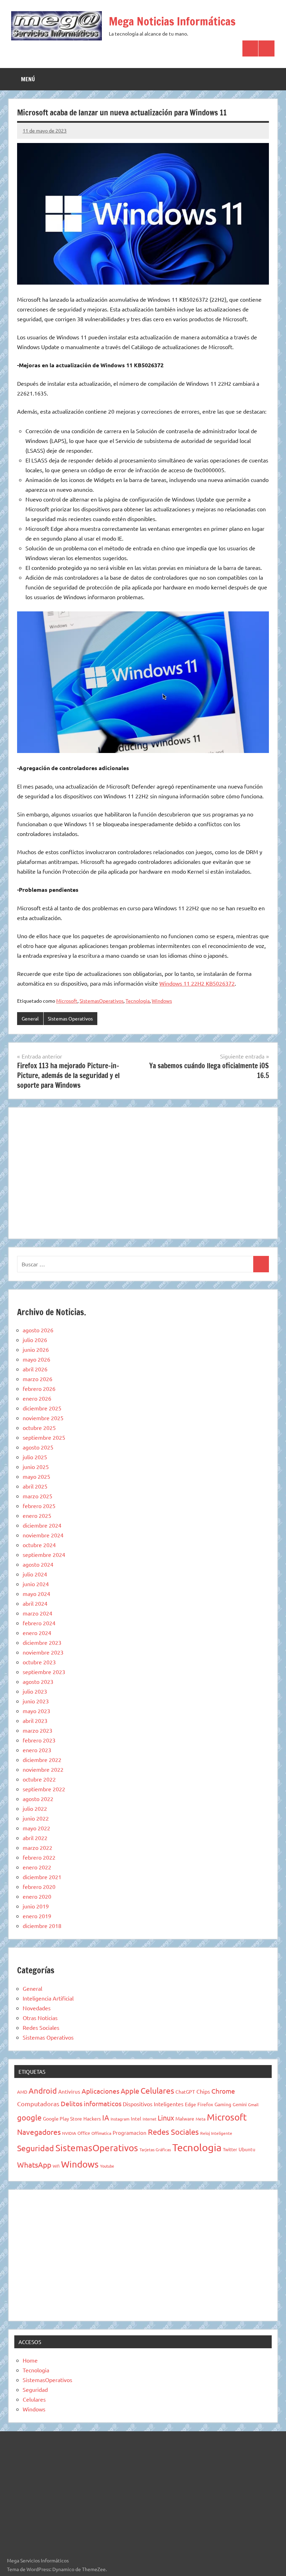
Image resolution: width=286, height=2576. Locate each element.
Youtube (107, 2166)
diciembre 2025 (42, 1408)
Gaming (223, 2104)
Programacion (130, 2133)
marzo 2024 (37, 1613)
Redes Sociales (41, 2027)
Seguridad (36, 2148)
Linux (166, 2118)
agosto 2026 (38, 1330)
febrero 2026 (39, 1388)
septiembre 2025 (44, 1437)
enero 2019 (37, 1916)
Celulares (157, 2090)
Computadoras (38, 2104)
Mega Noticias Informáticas (172, 21)
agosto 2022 (38, 1799)
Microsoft (67, 1001)
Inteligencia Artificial (48, 1998)
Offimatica (101, 2133)
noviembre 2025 (43, 1418)
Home (30, 2360)
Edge (190, 2104)
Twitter (230, 2149)
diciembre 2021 (42, 1877)
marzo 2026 (37, 1379)
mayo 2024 (36, 1594)
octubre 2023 (39, 1662)
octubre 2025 (39, 1428)
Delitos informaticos (91, 2103)
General (30, 1018)
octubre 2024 (39, 1545)
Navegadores (39, 2132)
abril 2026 (35, 1369)
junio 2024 (36, 1584)
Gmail (253, 2104)
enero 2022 (37, 1867)
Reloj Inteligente (216, 2133)
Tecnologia (138, 1001)
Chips (203, 2091)
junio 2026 (36, 1349)
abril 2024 (35, 1603)
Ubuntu (247, 2149)
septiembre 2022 (44, 1789)
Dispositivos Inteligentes (153, 2104)
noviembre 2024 (43, 1535)
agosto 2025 (38, 1447)
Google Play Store (62, 2118)
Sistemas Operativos (70, 1018)
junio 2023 (36, 1701)
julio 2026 (35, 1340)
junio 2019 (36, 1906)
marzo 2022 (37, 1847)
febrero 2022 (39, 1857)
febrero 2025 (39, 1506)
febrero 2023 (39, 1740)
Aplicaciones (100, 2091)
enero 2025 (37, 1515)
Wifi (56, 2166)
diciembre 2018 (42, 1926)
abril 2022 (35, 1838)
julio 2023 (35, 1691)
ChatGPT (185, 2092)
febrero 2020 (39, 1886)
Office (84, 2133)
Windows (162, 1001)
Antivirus (69, 2091)
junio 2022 (36, 1818)
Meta (201, 2119)
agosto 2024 (38, 1564)
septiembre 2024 (44, 1554)
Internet (149, 2119)
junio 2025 (36, 1467)
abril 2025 (35, 1486)
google (29, 2117)
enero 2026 (37, 1398)
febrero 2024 (39, 1623)
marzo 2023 (37, 1730)
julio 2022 (35, 1808)
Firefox (205, 2104)
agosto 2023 (38, 1681)
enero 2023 (37, 1750)
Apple (130, 2091)
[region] (143, 1172)
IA (106, 2117)
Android (43, 2091)
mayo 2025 (36, 1476)
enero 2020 (37, 1896)
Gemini (240, 2104)
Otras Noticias (40, 2018)
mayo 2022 (36, 1828)
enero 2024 (37, 1633)
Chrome (223, 2091)
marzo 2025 (37, 1496)
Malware (185, 2118)
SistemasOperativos (101, 1001)
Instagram (120, 2119)
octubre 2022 (39, 1779)
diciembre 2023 (42, 1642)
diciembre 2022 (42, 1760)
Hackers (92, 2118)
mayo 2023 (36, 1711)
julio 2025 (35, 1457)
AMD (22, 2092)
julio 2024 (35, 1574)
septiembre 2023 (44, 1672)
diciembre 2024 (42, 1525)
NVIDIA (69, 2133)
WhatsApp (34, 2164)
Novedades (37, 2008)
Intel (136, 2118)
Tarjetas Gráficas (155, 2149)
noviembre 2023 (43, 1652)
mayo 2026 (36, 1359)
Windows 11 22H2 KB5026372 (197, 983)
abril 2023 (35, 1720)
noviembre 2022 (43, 1769)
